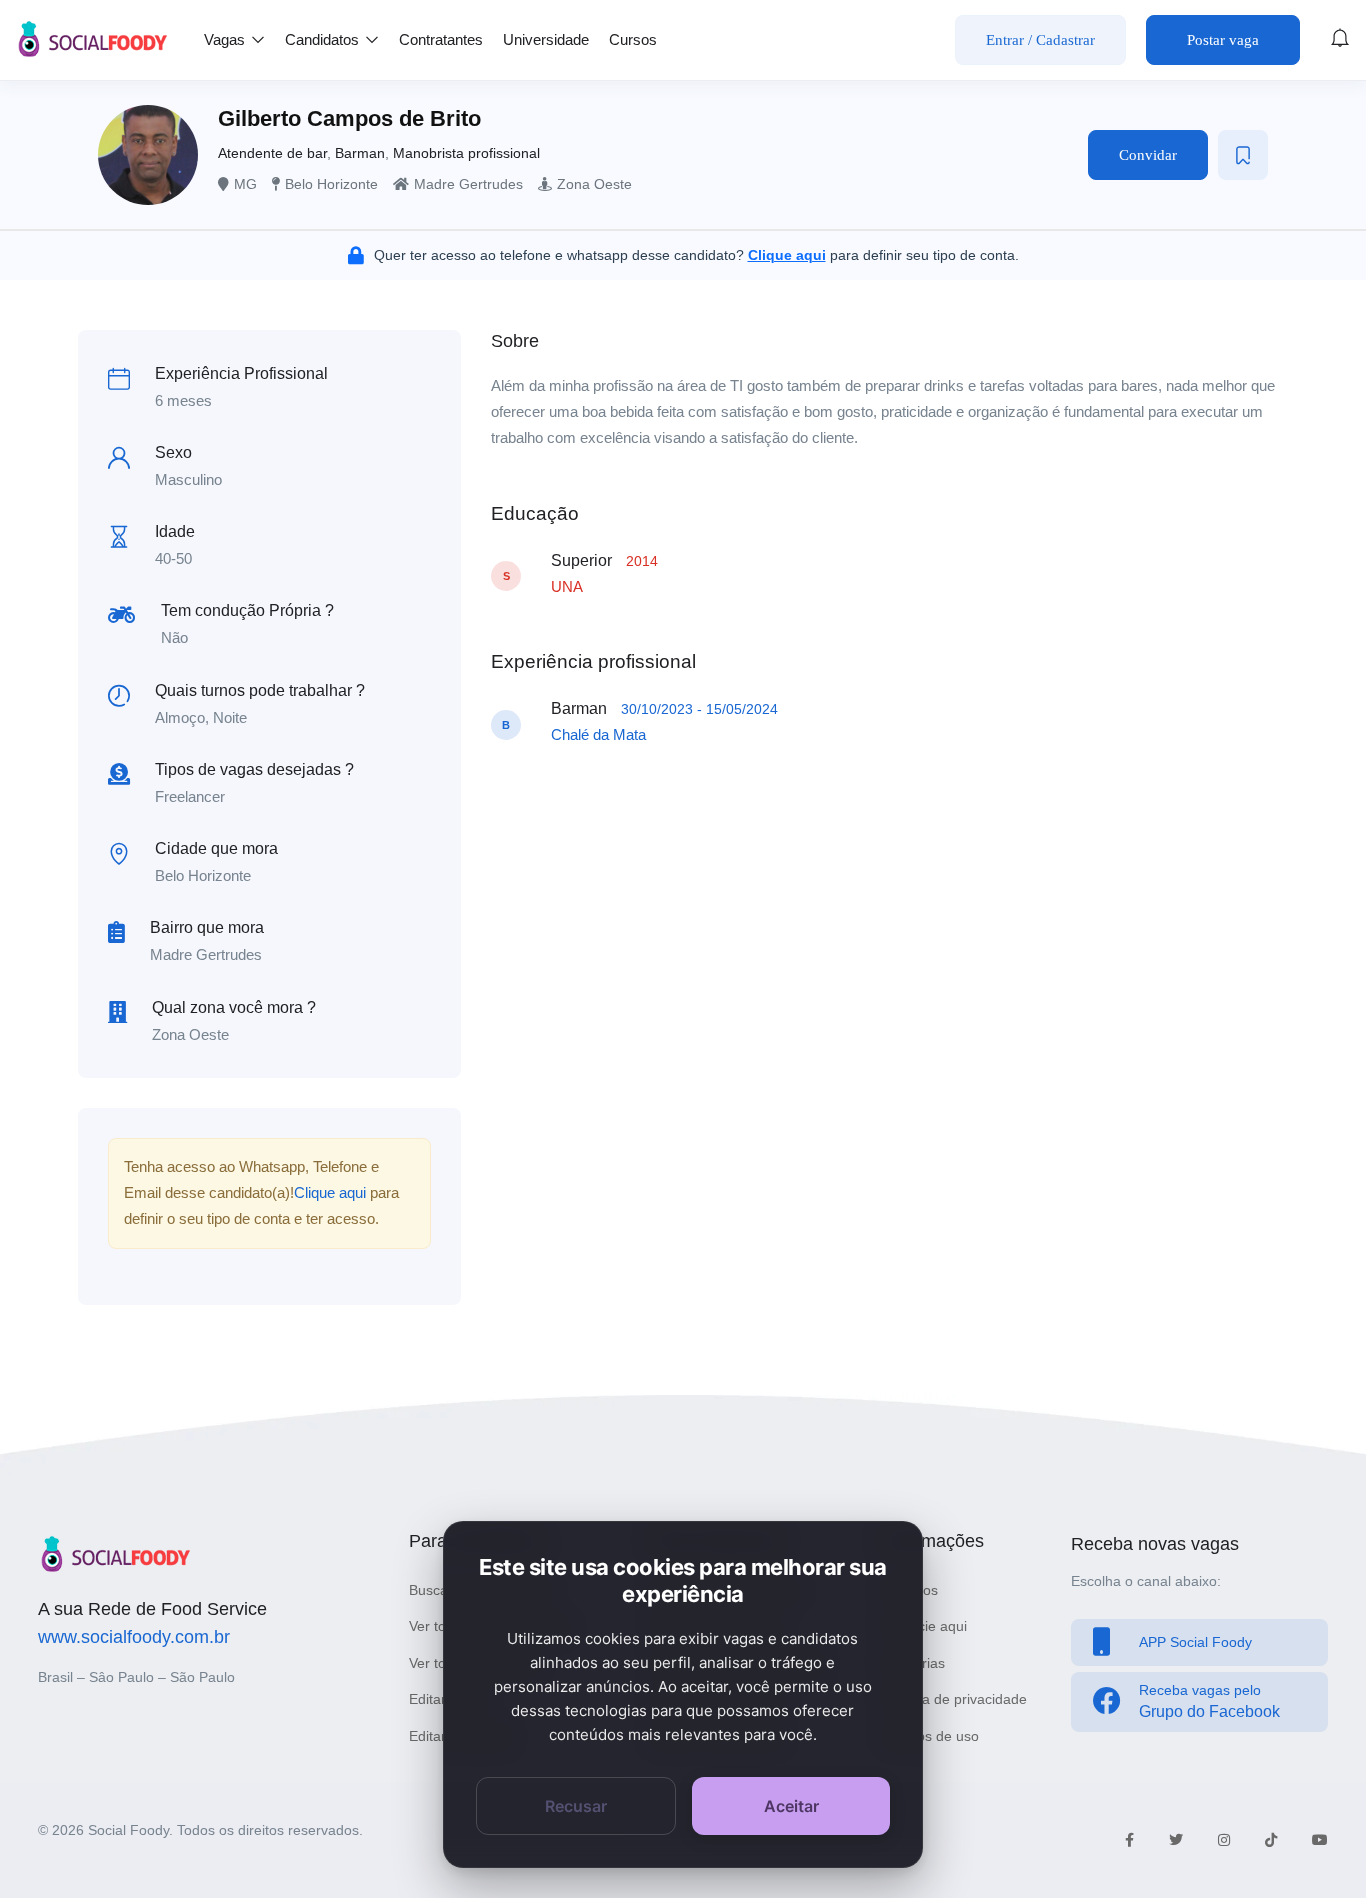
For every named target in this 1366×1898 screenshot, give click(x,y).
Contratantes (441, 39)
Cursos (633, 39)
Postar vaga (1223, 40)
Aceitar (791, 1806)
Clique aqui (330, 1192)
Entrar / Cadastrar (1040, 40)
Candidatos (324, 39)
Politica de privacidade (956, 1699)
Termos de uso (932, 1736)
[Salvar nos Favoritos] (1243, 155)
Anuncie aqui (926, 1626)
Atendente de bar (272, 153)
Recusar (576, 1806)
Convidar (1148, 155)
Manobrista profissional (466, 153)
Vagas (226, 39)
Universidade (546, 39)
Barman (360, 153)
